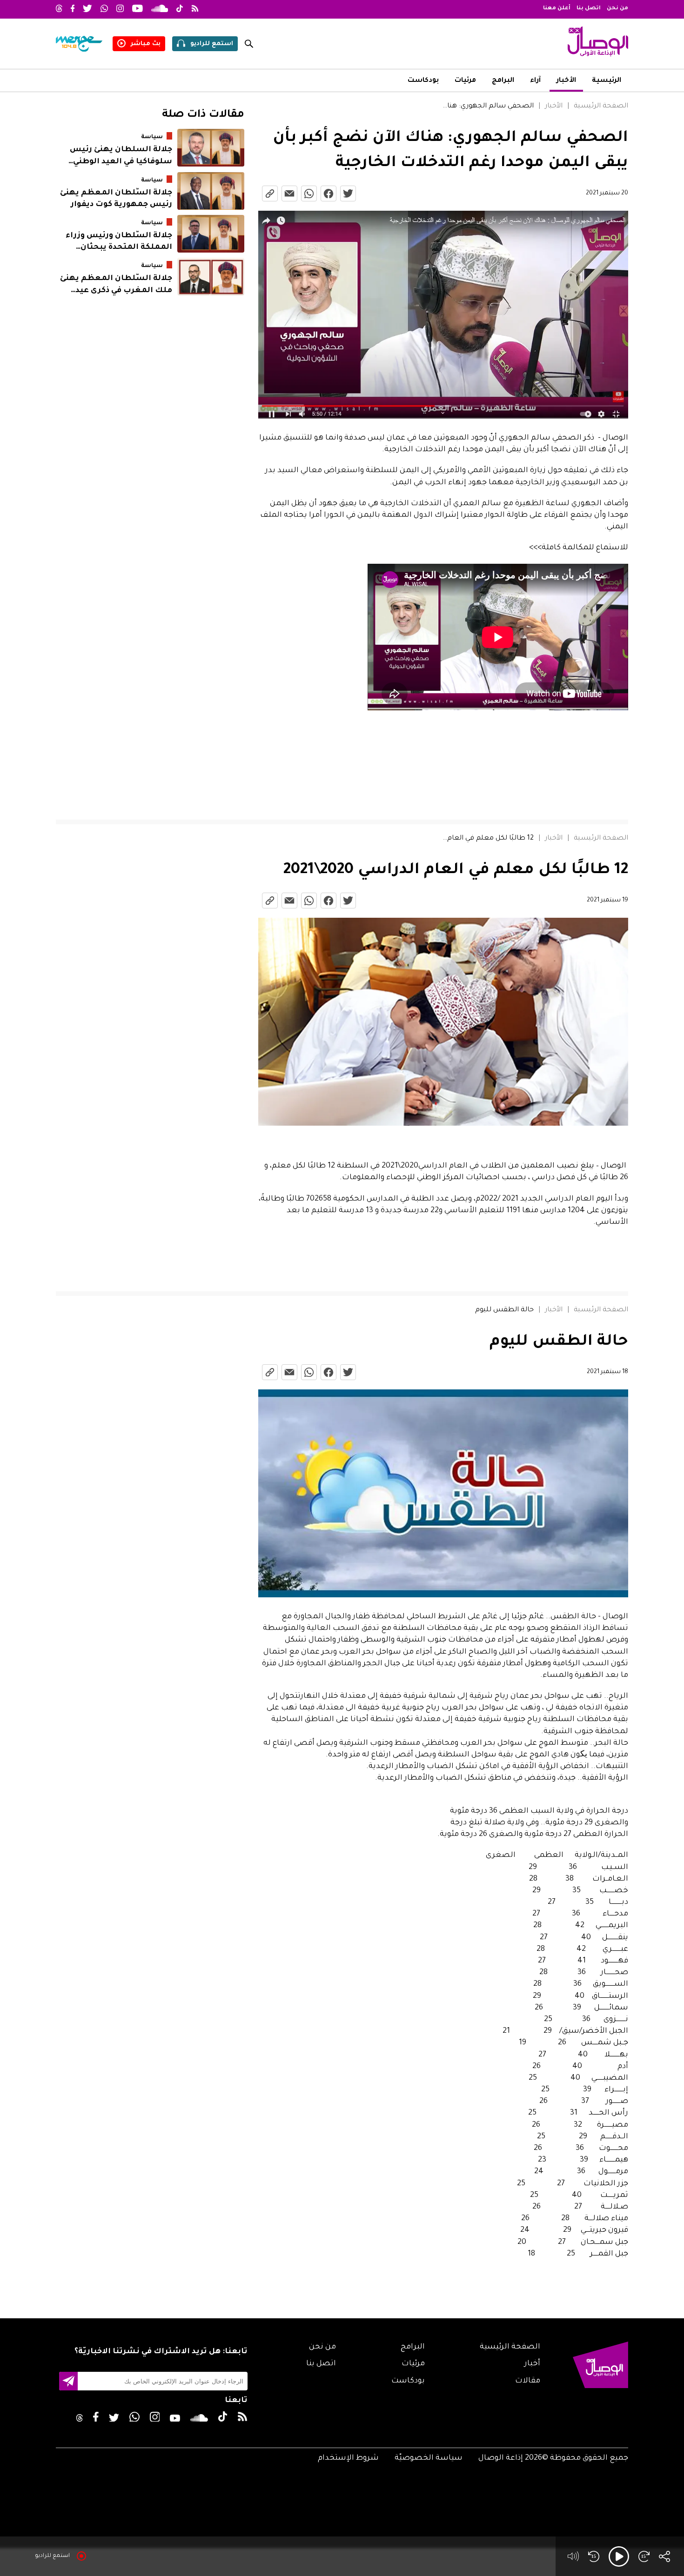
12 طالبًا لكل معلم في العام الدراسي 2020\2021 (487, 839)
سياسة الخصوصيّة (429, 2458)
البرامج (503, 81)
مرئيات (465, 81)
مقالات (528, 2381)
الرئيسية (607, 81)
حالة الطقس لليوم (504, 1310)
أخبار (532, 2364)
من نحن (617, 9)
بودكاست (423, 81)
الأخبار (566, 81)
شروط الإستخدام (348, 2458)
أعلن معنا (557, 9)
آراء (535, 81)
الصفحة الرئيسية (601, 107)
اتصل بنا (589, 9)
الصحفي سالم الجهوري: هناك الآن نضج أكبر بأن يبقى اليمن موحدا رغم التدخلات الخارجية (487, 107)
